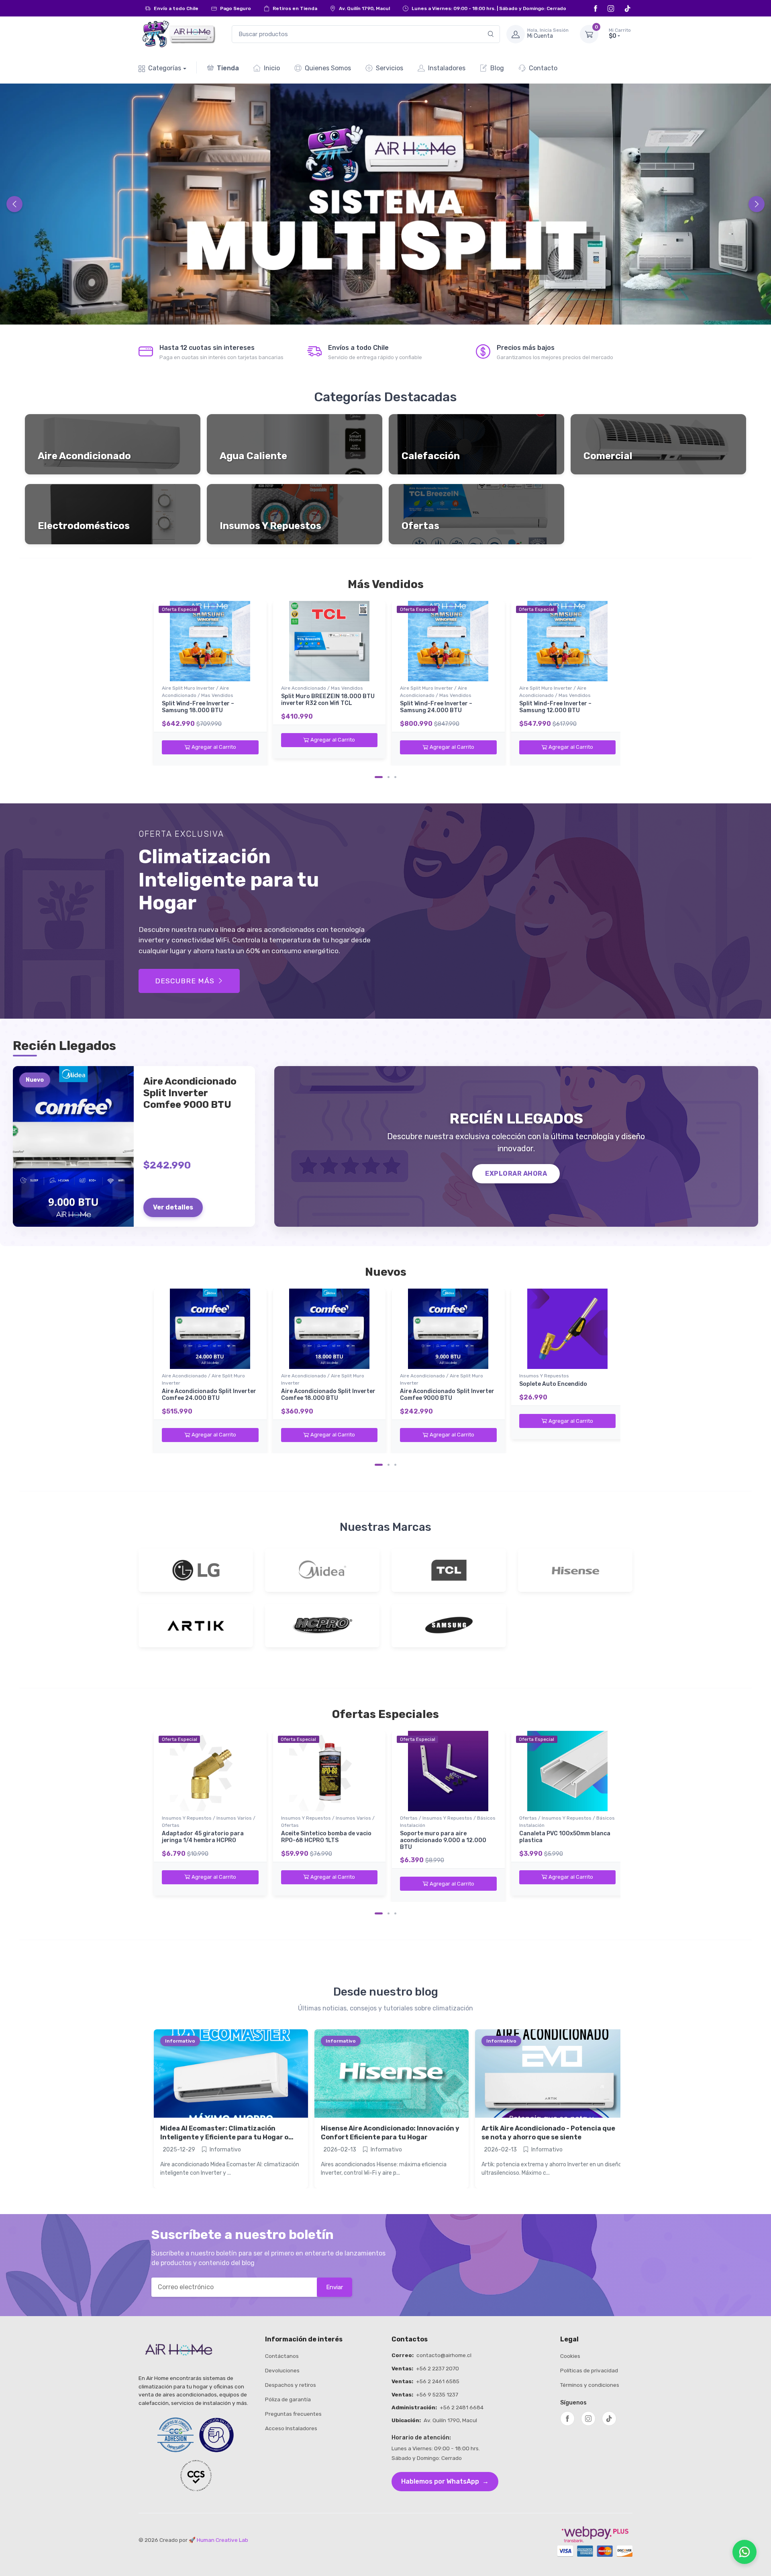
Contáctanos (282, 2356)
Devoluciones (282, 2370)
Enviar (335, 2287)
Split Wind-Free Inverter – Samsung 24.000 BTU (436, 707)
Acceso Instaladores (291, 2428)
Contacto (543, 68)
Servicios (390, 68)
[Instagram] (612, 8)
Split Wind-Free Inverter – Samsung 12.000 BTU (555, 707)
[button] (605, 34)
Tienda (228, 68)
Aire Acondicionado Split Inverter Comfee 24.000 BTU (209, 1395)
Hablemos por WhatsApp (445, 2481)
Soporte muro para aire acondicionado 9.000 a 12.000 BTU (443, 1840)
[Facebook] (597, 8)
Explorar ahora (516, 1174)
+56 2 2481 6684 (462, 2407)
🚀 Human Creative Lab (218, 2540)
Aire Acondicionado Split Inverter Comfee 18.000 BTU (328, 1395)
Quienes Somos (328, 68)
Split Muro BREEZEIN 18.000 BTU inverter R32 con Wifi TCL (328, 700)
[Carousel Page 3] (395, 777)
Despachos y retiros (291, 2385)
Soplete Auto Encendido (553, 1384)
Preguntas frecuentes (293, 2414)
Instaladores (447, 68)
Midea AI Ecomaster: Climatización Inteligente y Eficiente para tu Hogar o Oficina (224, 2137)
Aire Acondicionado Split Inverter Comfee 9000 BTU (447, 1395)
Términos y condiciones (590, 2385)
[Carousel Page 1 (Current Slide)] (379, 777)
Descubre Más (185, 981)
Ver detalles (173, 1207)
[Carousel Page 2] (389, 777)
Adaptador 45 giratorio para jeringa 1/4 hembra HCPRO (203, 1837)
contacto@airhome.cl (444, 2355)
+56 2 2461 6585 (438, 2381)
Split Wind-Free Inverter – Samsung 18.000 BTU (198, 707)
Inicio (272, 68)
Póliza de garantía (288, 2399)
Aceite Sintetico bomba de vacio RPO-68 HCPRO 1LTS (326, 1837)
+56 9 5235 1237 (437, 2394)
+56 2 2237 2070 (438, 2368)
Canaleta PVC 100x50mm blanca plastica (565, 1837)
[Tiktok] (628, 8)
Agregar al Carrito (214, 747)
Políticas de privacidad (589, 2370)
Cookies (570, 2356)
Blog (497, 68)
